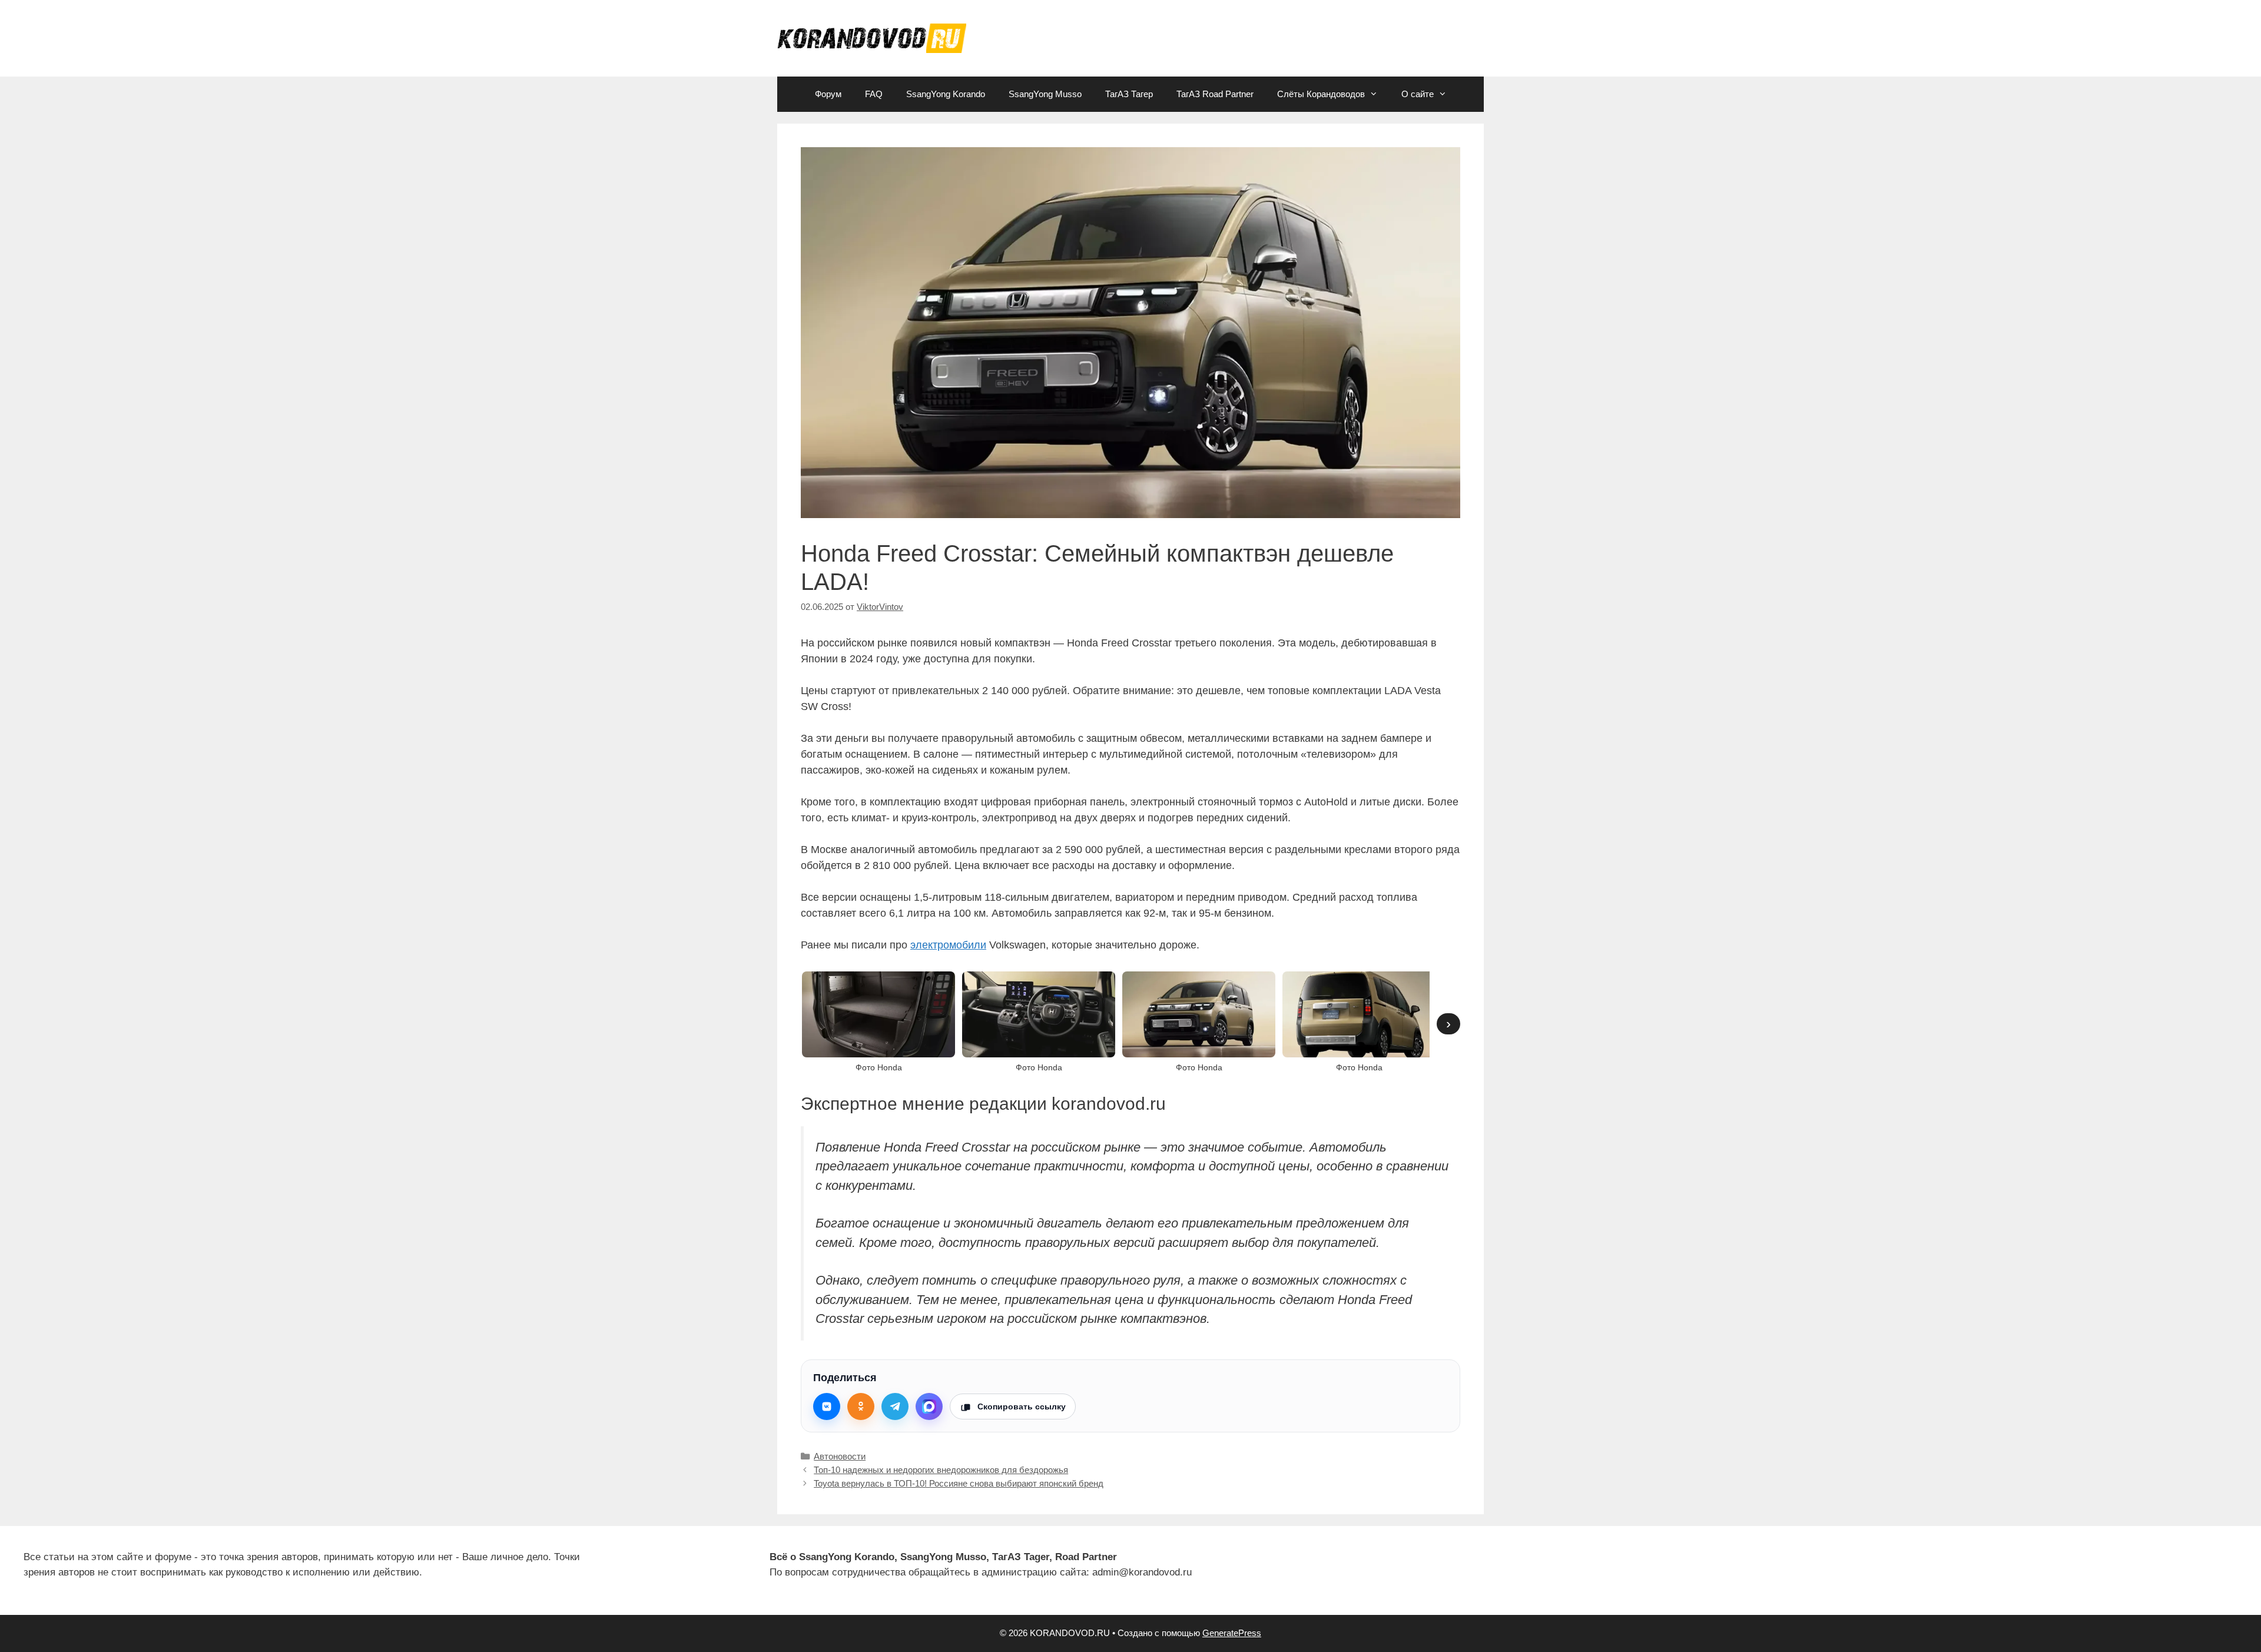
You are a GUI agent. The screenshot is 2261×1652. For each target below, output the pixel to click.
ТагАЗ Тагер (1129, 94)
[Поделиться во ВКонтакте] (827, 1406)
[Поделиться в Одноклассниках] (861, 1406)
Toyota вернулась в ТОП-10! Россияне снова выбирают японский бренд (959, 1483)
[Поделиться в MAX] (929, 1406)
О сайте (1418, 94)
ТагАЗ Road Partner (1215, 94)
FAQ (874, 94)
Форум (828, 94)
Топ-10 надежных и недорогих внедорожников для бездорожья (941, 1470)
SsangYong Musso (1045, 94)
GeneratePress (1232, 1633)
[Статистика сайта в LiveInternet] (1524, 1565)
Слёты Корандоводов (1321, 94)
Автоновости (840, 1456)
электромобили (948, 945)
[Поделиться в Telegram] (895, 1406)
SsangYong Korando (946, 94)
